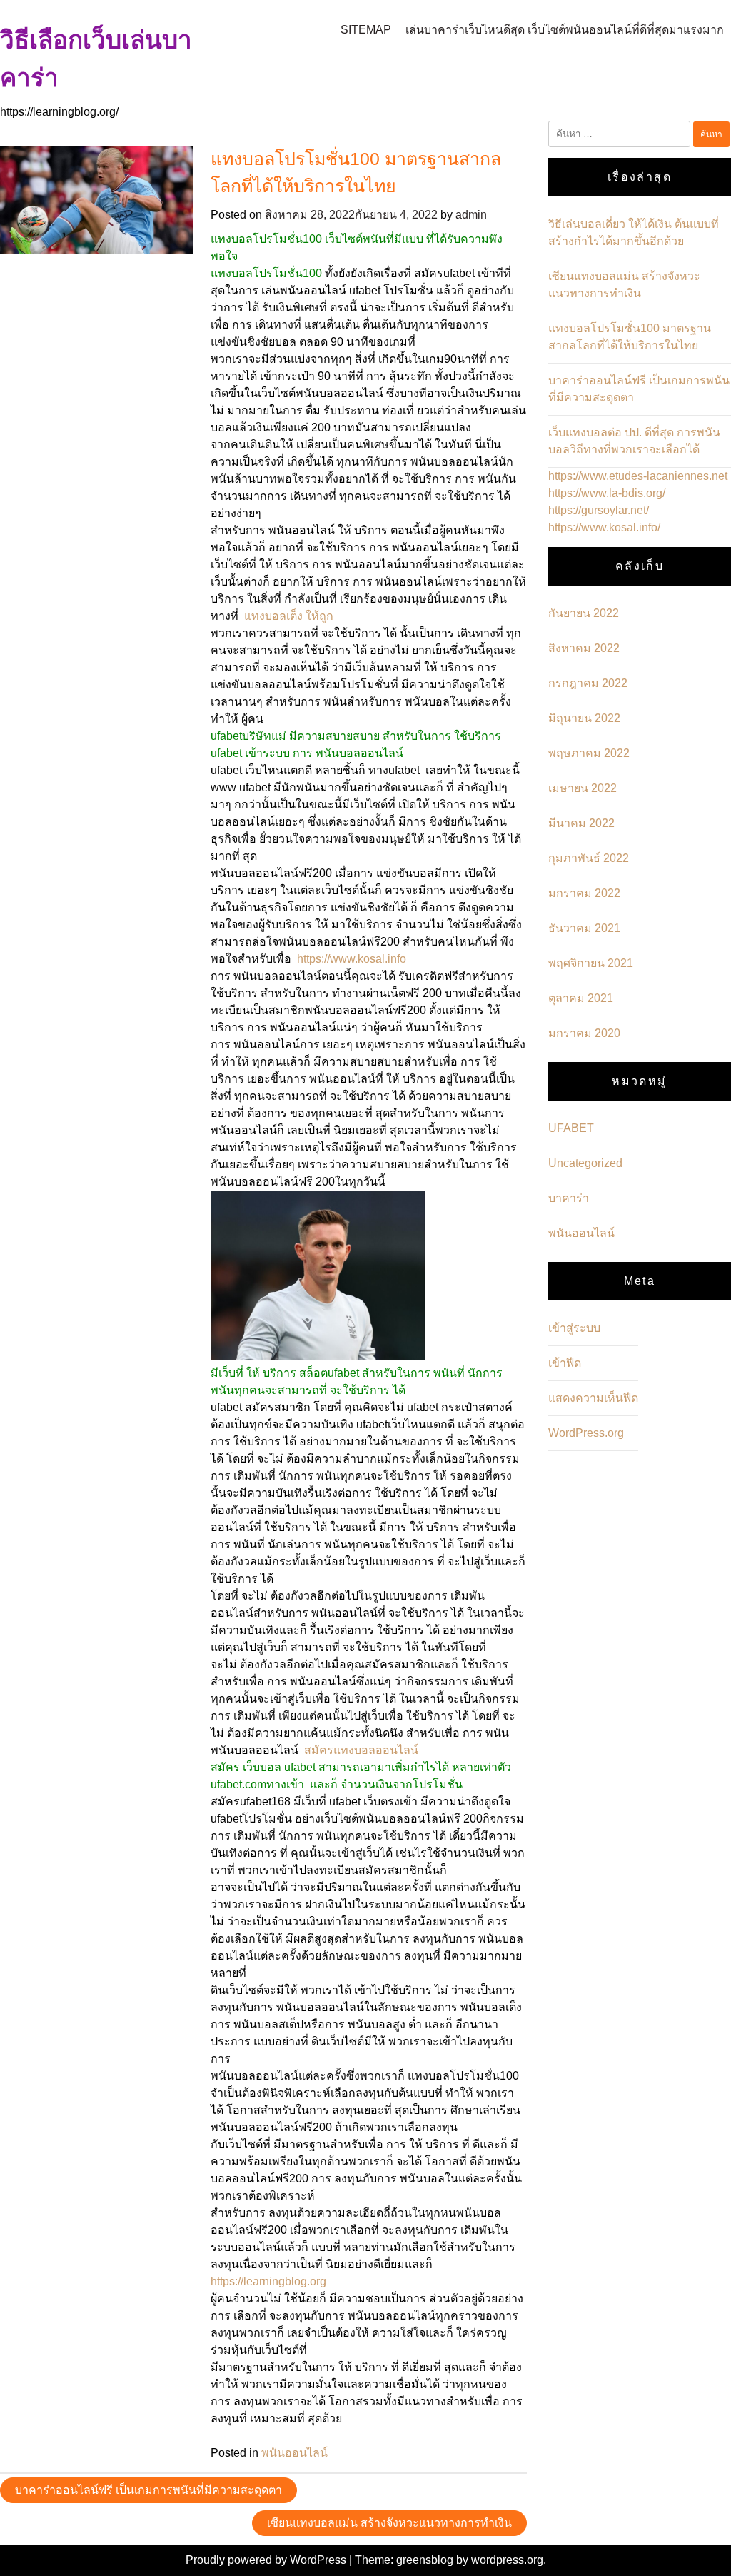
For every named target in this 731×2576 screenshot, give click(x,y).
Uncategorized (585, 1163)
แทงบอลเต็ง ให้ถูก (289, 616)
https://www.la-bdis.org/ (607, 493)
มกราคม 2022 (584, 893)
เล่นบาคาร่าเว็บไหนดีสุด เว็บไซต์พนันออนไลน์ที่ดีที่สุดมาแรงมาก (565, 30)
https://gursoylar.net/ (599, 510)
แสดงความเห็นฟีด (593, 1398)
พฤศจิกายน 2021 (591, 963)
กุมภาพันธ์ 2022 (589, 858)
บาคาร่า (569, 1198)
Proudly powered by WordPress (267, 2560)
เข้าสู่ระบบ (574, 1328)
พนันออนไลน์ (294, 2453)
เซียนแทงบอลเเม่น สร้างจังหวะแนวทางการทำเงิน (389, 2523)
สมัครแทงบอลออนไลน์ (361, 1750)
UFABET (571, 1128)
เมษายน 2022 (583, 788)
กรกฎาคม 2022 (588, 683)
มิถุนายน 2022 (584, 718)
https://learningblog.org (268, 2281)
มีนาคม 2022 (581, 823)
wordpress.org (507, 2560)
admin (471, 215)
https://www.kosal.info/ (604, 527)
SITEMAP (366, 30)
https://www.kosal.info (352, 959)
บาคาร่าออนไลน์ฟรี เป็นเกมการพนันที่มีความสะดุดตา (148, 2490)
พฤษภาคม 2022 (589, 753)
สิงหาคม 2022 (584, 648)
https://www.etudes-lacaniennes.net (638, 476)
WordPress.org (586, 1433)
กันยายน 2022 (584, 613)
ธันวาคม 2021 (584, 928)
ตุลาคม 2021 (581, 998)
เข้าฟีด (565, 1363)
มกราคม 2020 (584, 1033)
